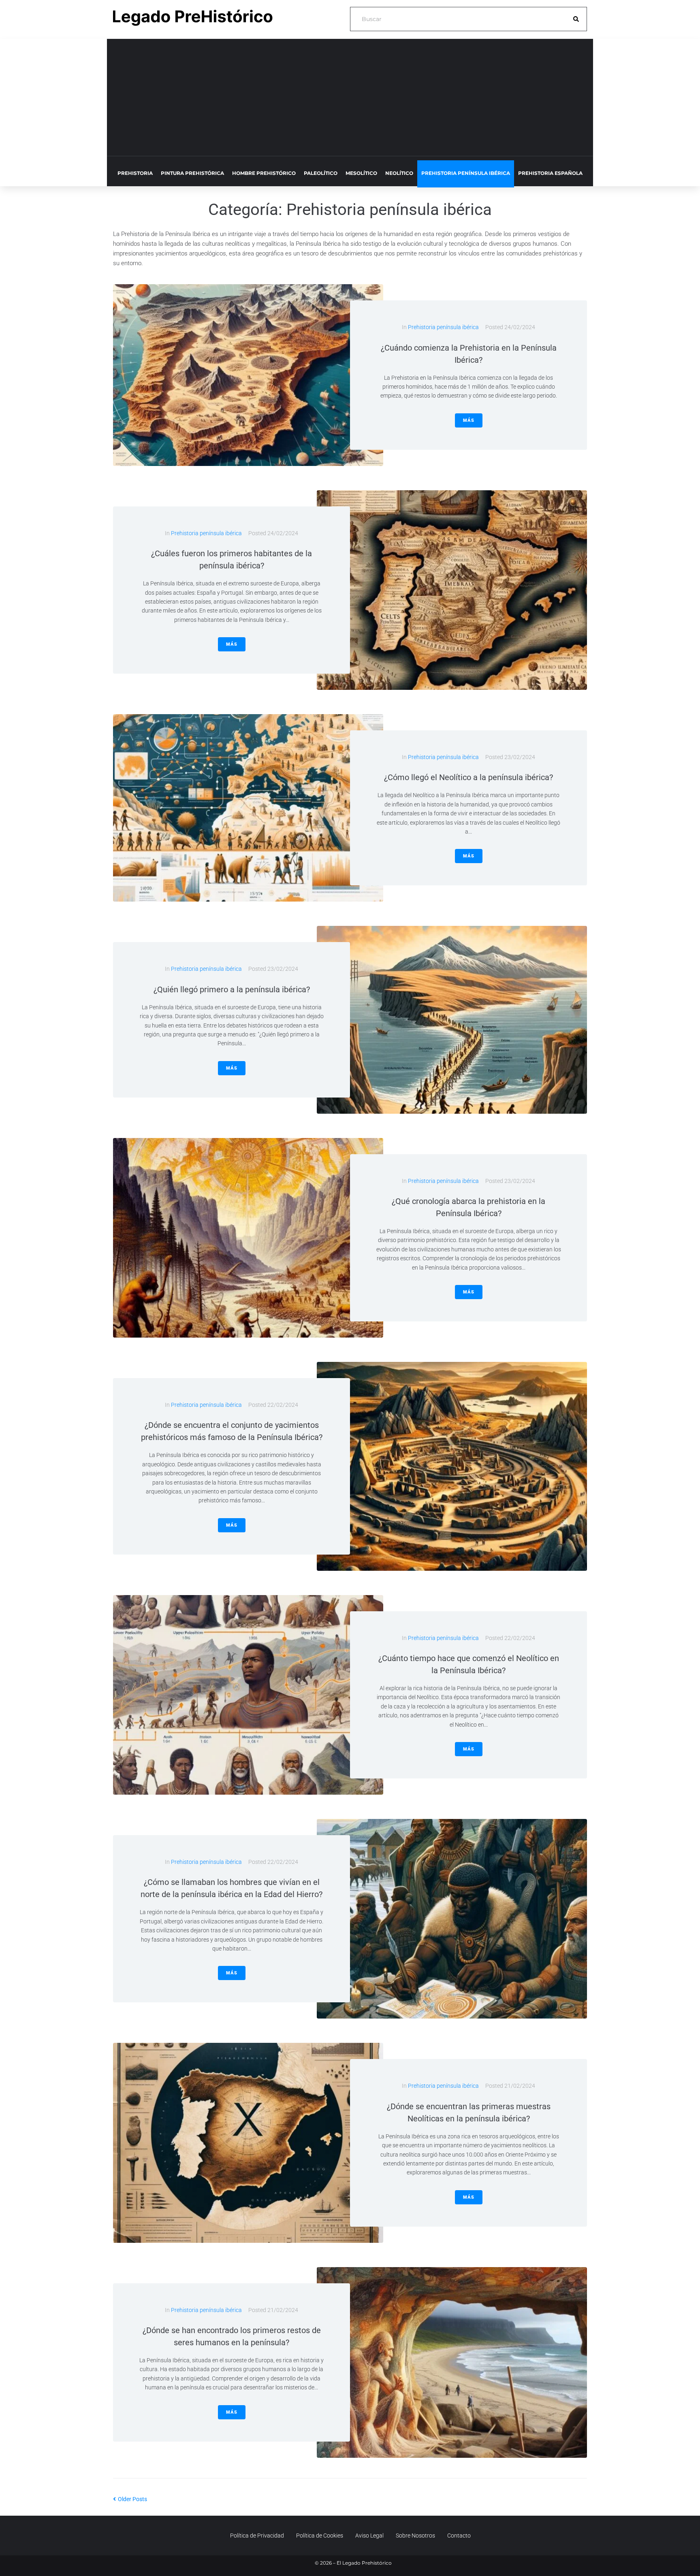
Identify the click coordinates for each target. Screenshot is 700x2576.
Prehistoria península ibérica (443, 327)
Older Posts (130, 2499)
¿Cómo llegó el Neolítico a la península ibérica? (468, 777)
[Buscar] (462, 19)
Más (469, 420)
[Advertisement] (350, 100)
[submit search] (576, 19)
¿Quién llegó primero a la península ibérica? (232, 989)
